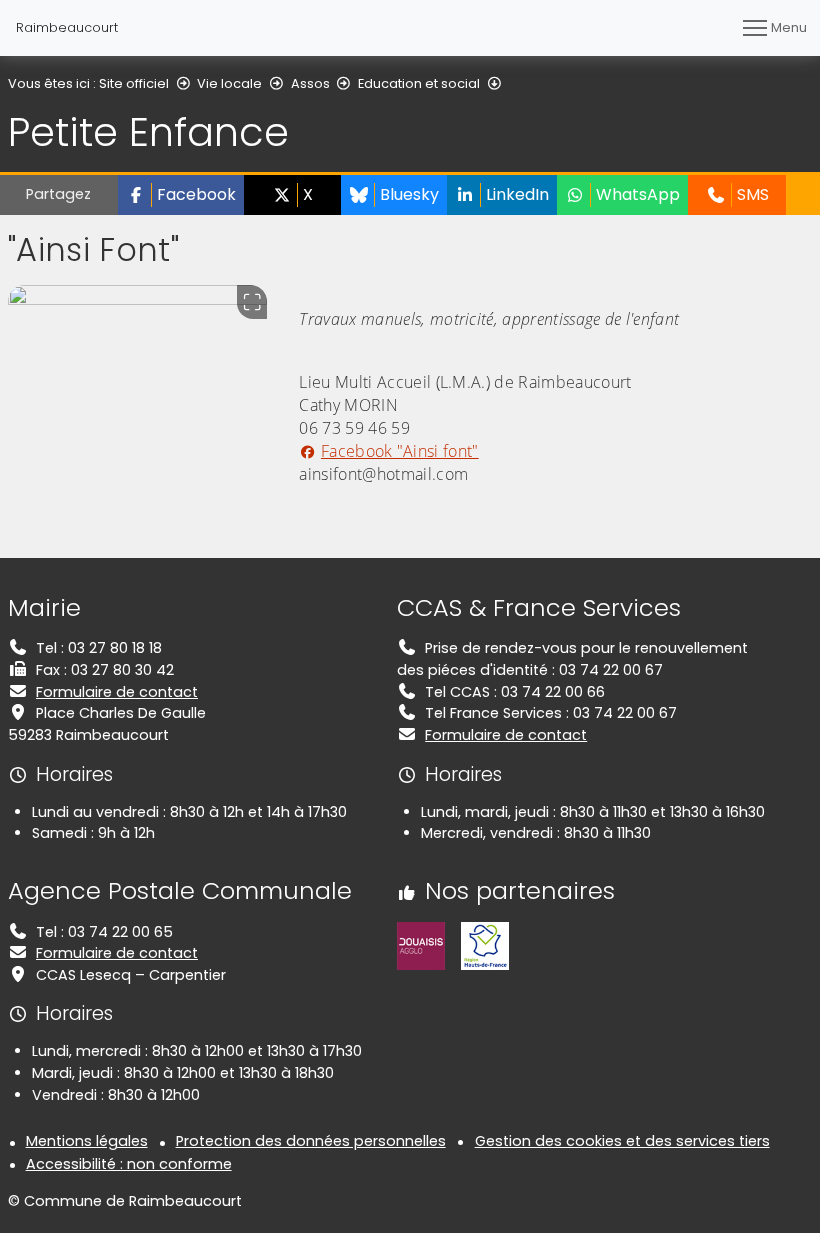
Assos (310, 83)
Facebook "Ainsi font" (399, 451)
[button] (181, 195)
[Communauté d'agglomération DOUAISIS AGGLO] (421, 945)
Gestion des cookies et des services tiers (622, 1141)
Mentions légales (87, 1141)
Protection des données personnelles (311, 1141)
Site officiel (134, 83)
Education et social (419, 83)
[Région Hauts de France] (485, 945)
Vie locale (229, 83)
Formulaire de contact (117, 692)
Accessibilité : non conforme (129, 1164)
